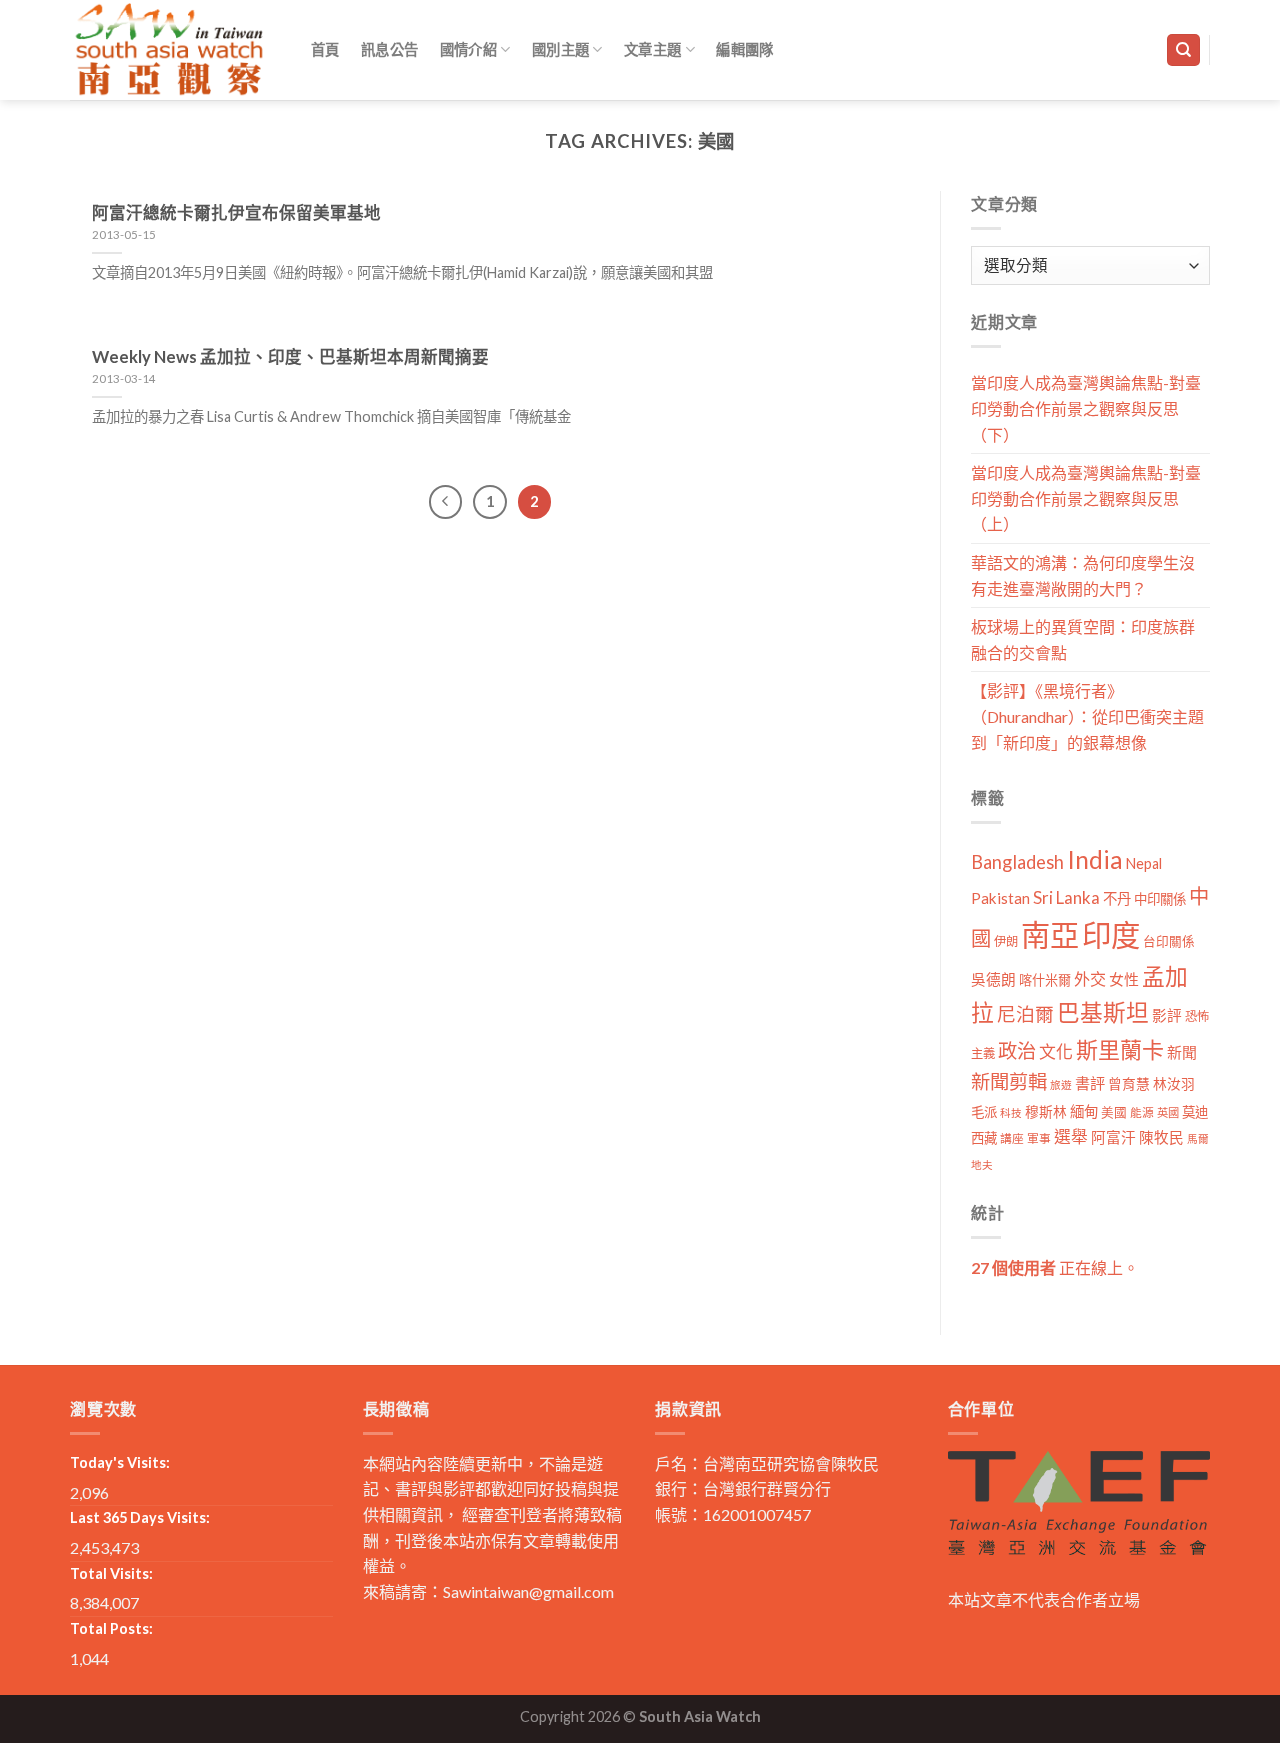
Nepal (1144, 863)
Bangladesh (1017, 862)
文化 (1056, 1051)
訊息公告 (389, 49)
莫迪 (1195, 1112)
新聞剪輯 (1009, 1081)
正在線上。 (1055, 1267)
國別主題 (560, 49)
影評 (1167, 1015)
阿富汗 (1113, 1137)
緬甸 (1084, 1111)
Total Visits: (111, 1573)
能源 (1142, 1112)
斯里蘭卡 (1120, 1049)
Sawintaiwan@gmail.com (528, 1591)
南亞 (1050, 934)
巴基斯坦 (1103, 1012)
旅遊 (1061, 1084)
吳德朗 (993, 979)
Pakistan (1000, 898)
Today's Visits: (120, 1462)
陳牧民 (1161, 1137)
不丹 (1117, 898)
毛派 (984, 1112)
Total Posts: (111, 1628)
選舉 (1071, 1136)
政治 (1017, 1050)
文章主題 (652, 49)
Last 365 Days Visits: (140, 1517)
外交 (1090, 978)
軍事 (1039, 1138)
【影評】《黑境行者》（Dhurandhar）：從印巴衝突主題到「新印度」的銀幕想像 (1087, 716)
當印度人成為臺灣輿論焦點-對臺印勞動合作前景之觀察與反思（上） (1086, 498)
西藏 (984, 1138)
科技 (1011, 1112)
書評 (1090, 1083)
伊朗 (1006, 941)
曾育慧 (1129, 1083)
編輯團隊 (744, 49)
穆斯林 (1046, 1111)
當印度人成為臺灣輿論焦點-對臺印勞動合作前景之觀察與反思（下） (1086, 408)
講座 (1012, 1138)
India (1095, 859)
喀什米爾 (1045, 980)
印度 (1111, 934)
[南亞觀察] (170, 49)
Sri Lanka (1066, 897)
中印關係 (1160, 899)
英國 (1168, 1112)
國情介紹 (468, 49)
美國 (1114, 1112)
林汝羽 (1174, 1083)
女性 (1124, 979)
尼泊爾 (1025, 1014)
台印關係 (1169, 941)
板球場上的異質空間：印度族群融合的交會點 (1083, 639)
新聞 (1182, 1052)
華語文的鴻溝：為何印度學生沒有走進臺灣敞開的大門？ (1083, 575)
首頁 (325, 49)
